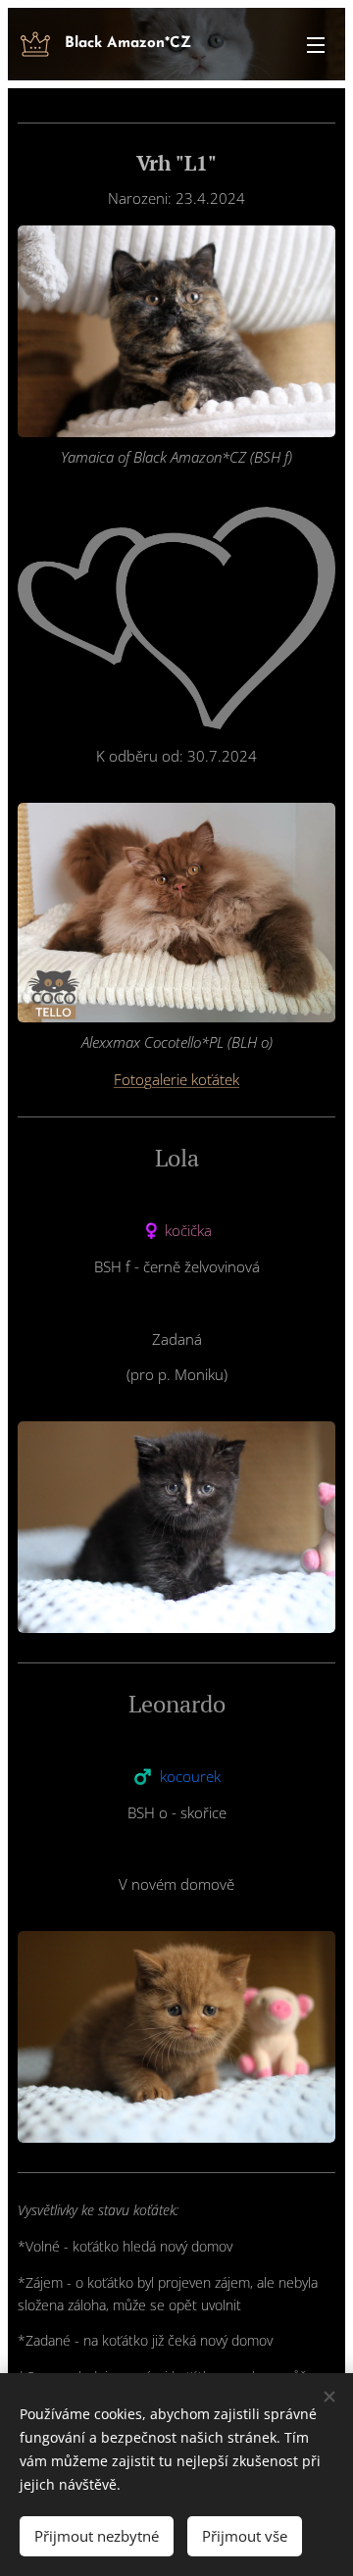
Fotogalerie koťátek (176, 1079)
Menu (316, 44)
